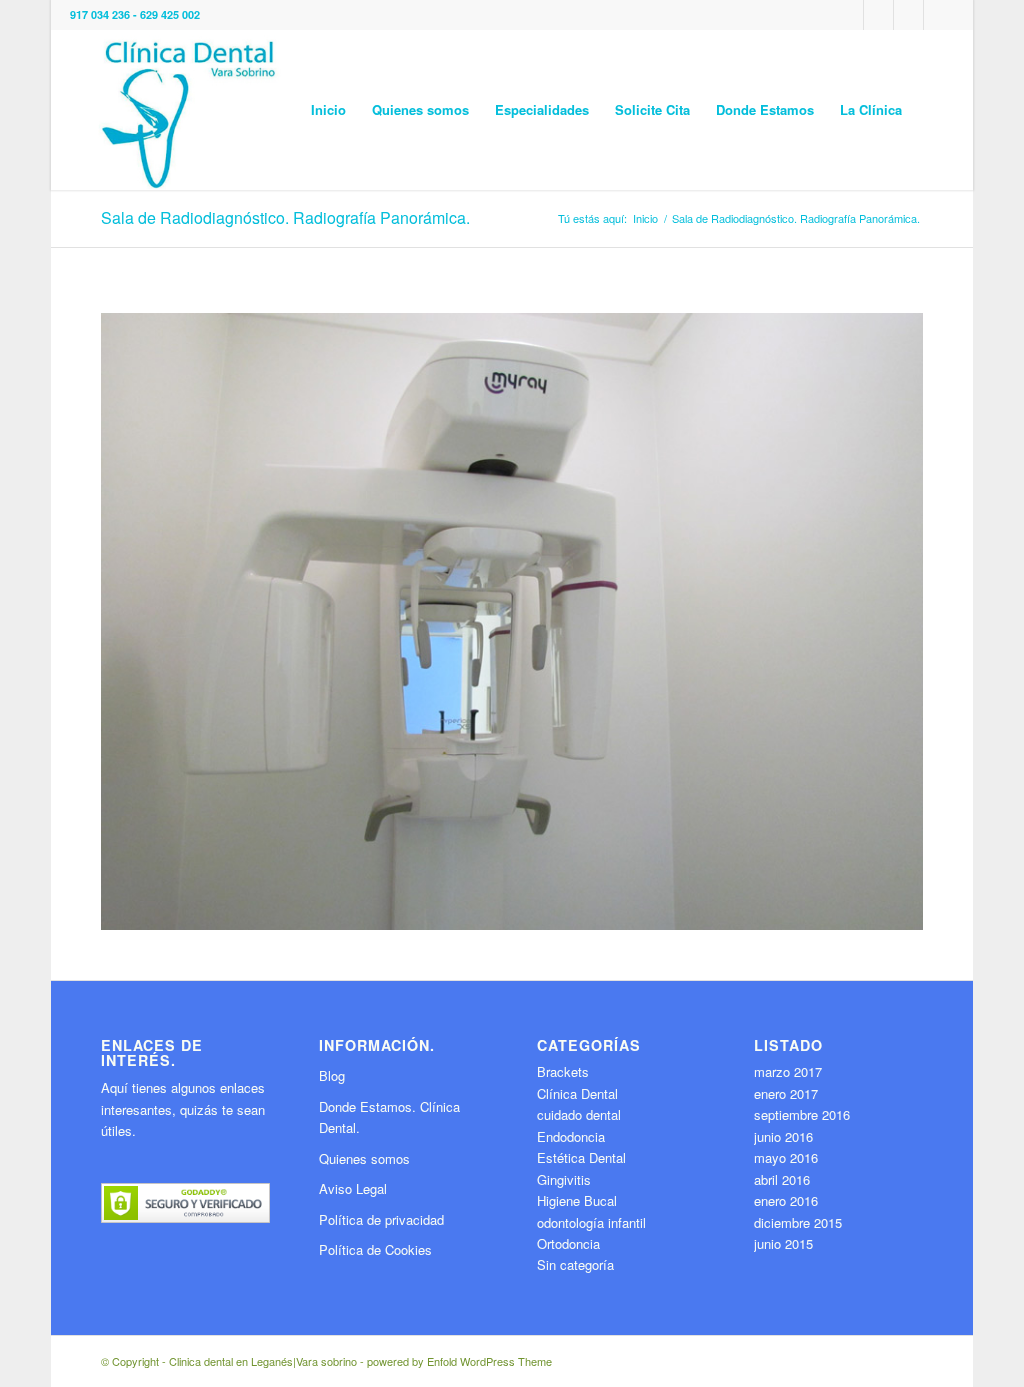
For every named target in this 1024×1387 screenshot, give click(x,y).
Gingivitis (564, 1179)
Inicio (645, 218)
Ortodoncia (568, 1243)
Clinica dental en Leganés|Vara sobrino (263, 1361)
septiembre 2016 (802, 1114)
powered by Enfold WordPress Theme (459, 1361)
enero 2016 (786, 1200)
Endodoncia (571, 1136)
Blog (332, 1075)
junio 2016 (783, 1136)
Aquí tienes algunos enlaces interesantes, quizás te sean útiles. (183, 1109)
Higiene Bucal (577, 1200)
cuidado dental (579, 1114)
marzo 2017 (788, 1071)
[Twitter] (878, 15)
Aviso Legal (353, 1188)
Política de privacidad (381, 1219)
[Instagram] (939, 15)
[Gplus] (848, 15)
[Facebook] (908, 15)
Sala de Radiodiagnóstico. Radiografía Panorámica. (285, 217)
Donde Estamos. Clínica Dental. (389, 1117)
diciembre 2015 (798, 1222)
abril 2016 (782, 1179)
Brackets (563, 1071)
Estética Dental (581, 1157)
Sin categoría (575, 1264)
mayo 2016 (786, 1157)
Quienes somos (364, 1158)
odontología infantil (591, 1222)
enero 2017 (786, 1093)
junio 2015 (783, 1243)
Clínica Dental (577, 1093)
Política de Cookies (375, 1249)
